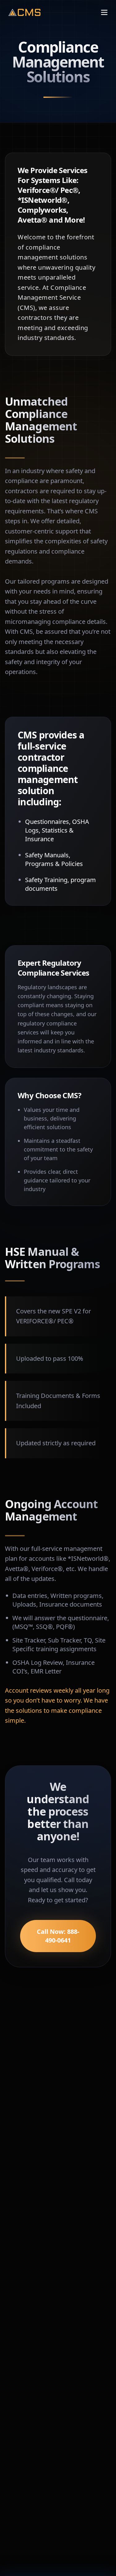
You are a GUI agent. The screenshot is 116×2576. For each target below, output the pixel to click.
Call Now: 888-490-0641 (58, 1936)
